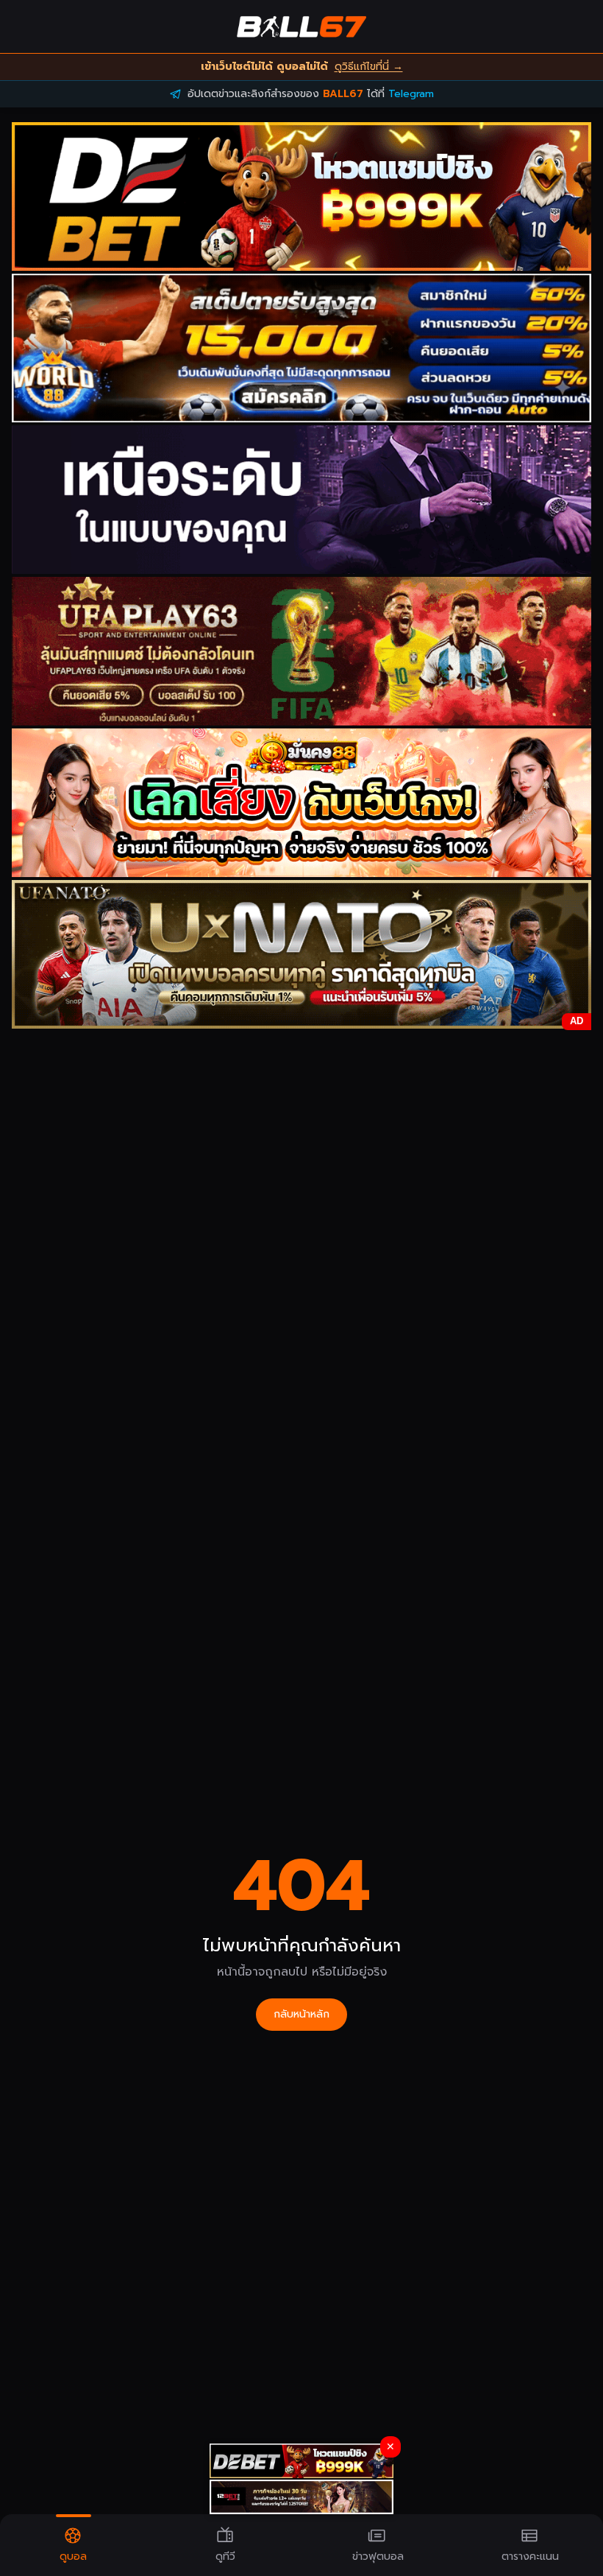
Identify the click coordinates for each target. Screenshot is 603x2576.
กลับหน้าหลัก (301, 2014)
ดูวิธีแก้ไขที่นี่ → (369, 67)
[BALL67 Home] (301, 26)
